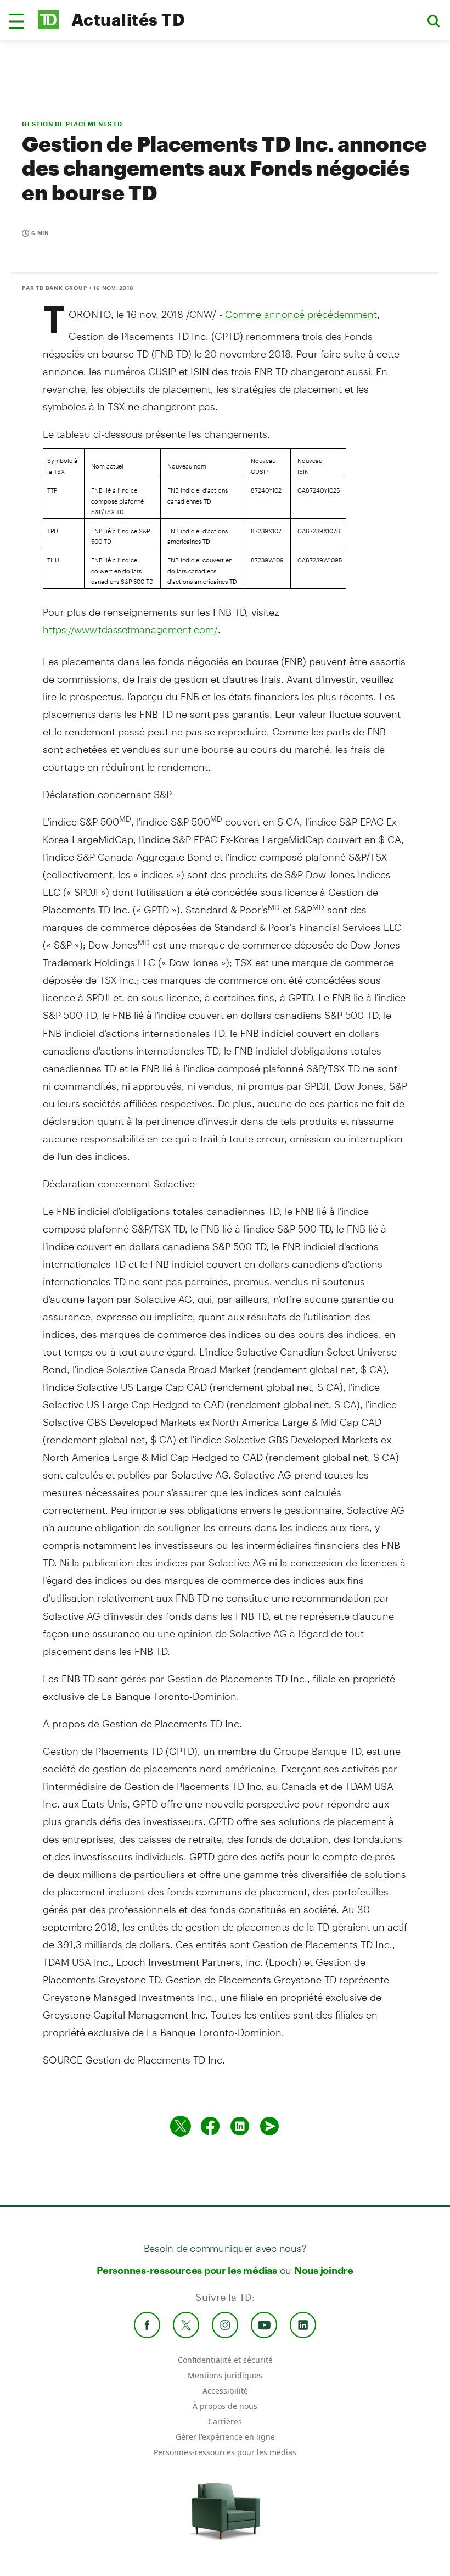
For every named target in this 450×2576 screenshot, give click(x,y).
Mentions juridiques (225, 2375)
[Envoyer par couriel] (269, 2126)
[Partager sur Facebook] (210, 2126)
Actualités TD (128, 19)
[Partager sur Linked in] (240, 2126)
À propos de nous (225, 2406)
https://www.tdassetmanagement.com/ (130, 629)
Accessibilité (225, 2391)
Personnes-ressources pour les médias (187, 2270)
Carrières (225, 2421)
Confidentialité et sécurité (225, 2360)
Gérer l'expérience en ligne (225, 2437)
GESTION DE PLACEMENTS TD (72, 124)
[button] (16, 21)
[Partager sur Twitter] (181, 2126)
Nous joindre (324, 2270)
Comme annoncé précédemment (301, 314)
